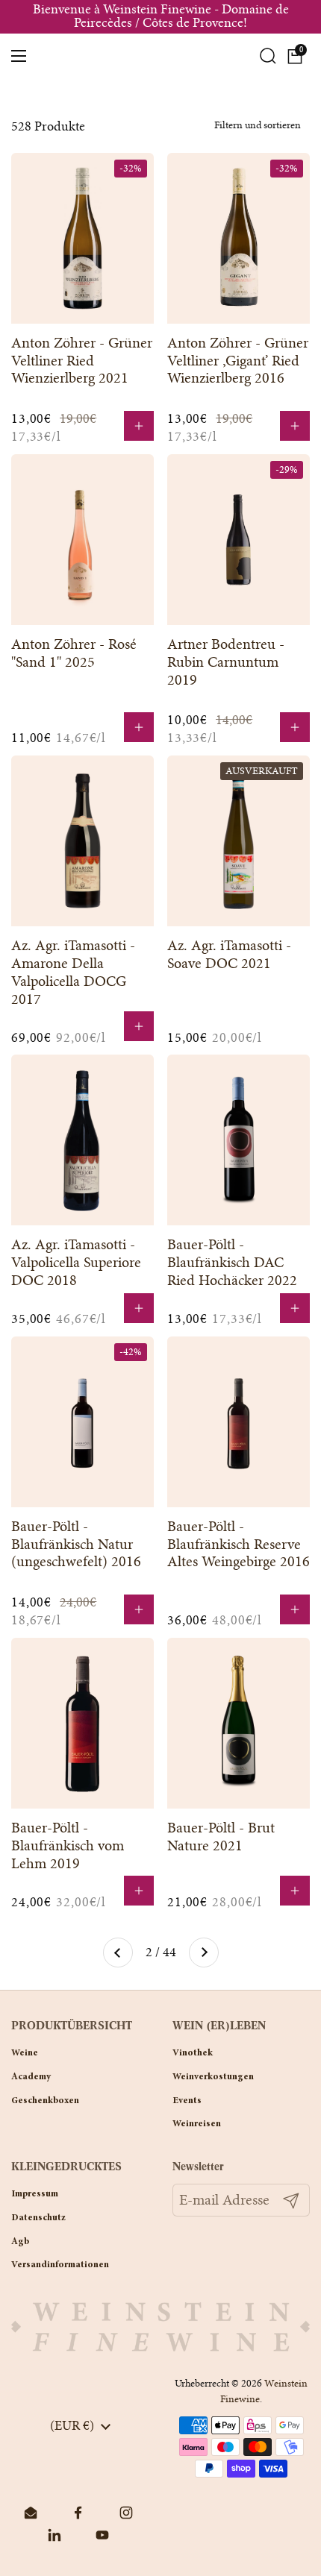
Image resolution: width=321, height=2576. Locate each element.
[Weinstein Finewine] (161, 56)
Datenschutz (38, 2218)
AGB (20, 2242)
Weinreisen (197, 2124)
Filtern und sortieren (258, 125)
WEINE (25, 2053)
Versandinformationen (60, 2265)
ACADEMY (31, 2077)
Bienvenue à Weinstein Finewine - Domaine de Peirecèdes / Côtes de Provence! (161, 17)
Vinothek (193, 2053)
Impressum (35, 2194)
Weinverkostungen (213, 2077)
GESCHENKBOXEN (45, 2101)
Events (187, 2101)
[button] (295, 56)
